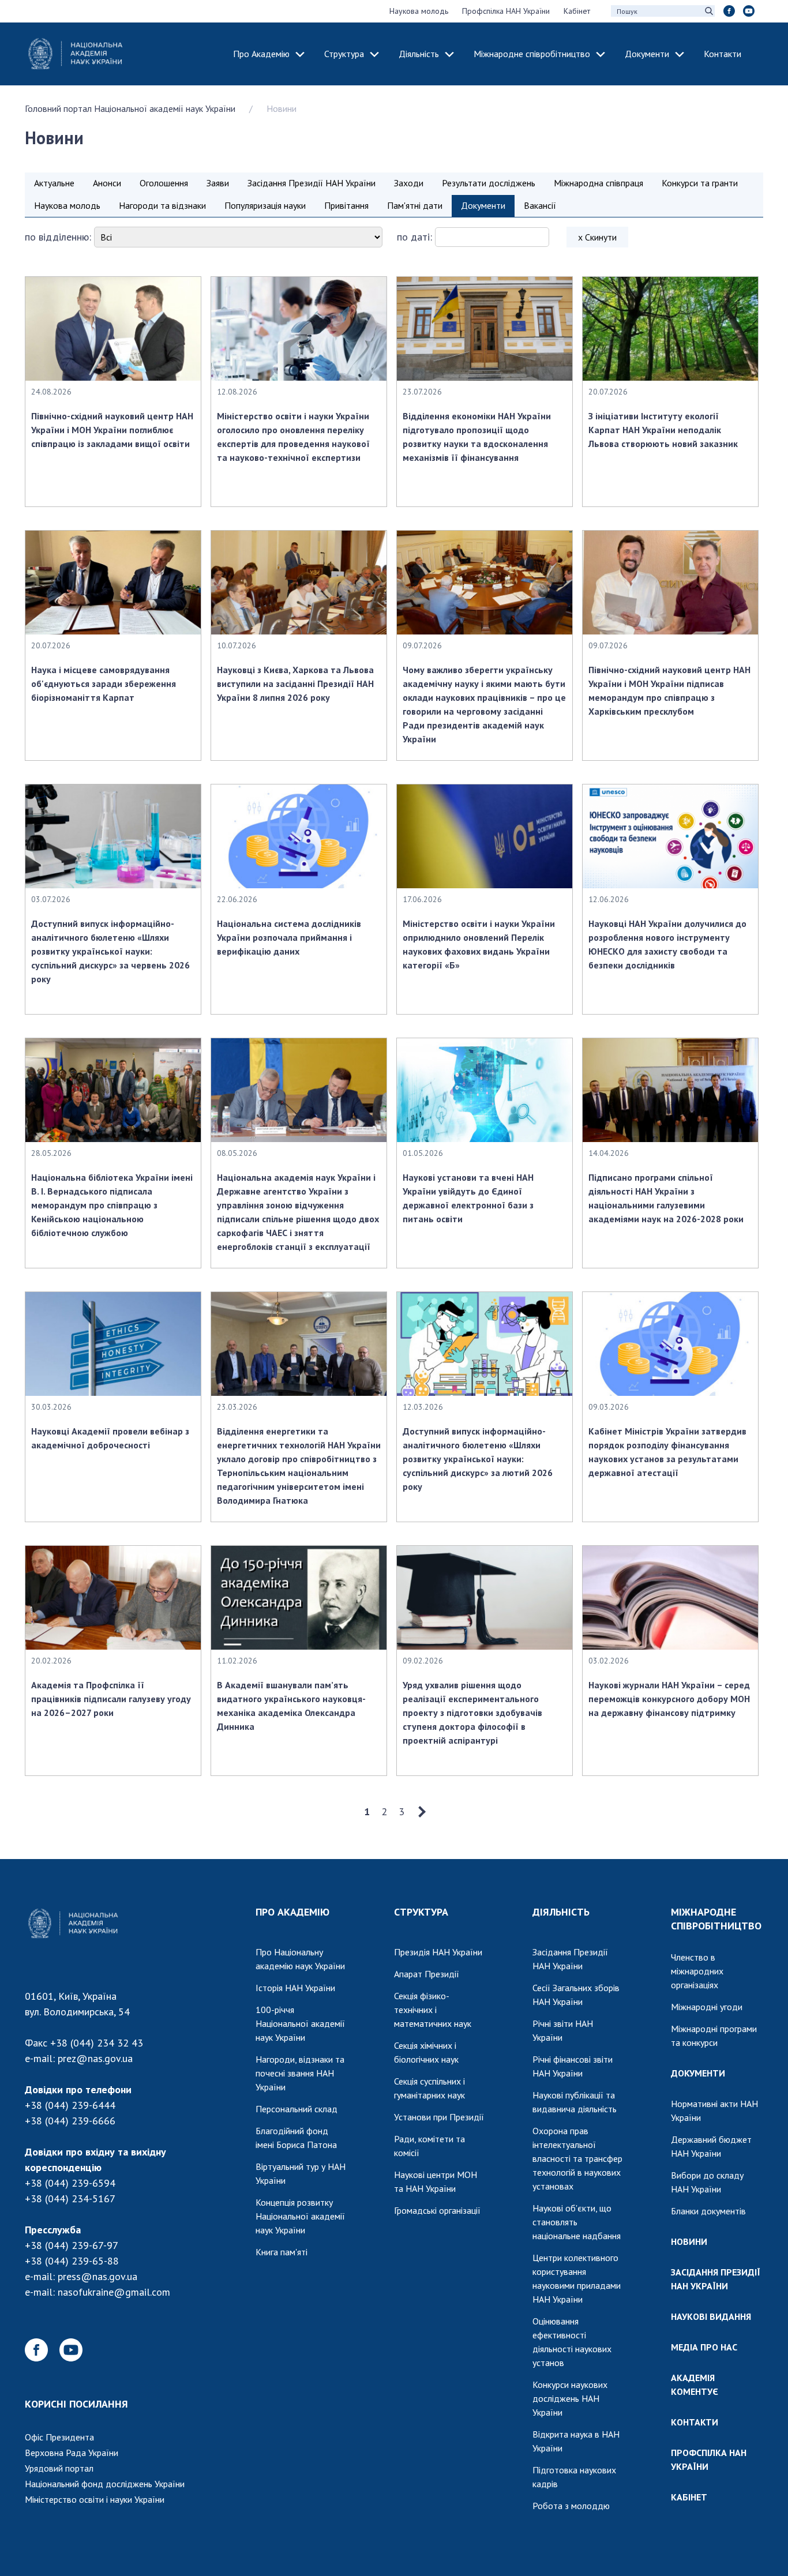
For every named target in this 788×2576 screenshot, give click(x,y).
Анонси (107, 183)
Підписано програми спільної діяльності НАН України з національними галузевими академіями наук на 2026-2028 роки (666, 1198)
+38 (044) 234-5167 (70, 2198)
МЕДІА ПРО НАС (704, 2347)
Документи (647, 54)
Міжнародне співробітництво (532, 54)
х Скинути (597, 237)
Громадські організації (437, 2210)
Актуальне (54, 183)
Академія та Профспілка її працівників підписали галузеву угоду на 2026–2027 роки (111, 1699)
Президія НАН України (438, 1952)
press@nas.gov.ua (97, 2276)
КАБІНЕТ (689, 2497)
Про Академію (261, 54)
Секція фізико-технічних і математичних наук (433, 2010)
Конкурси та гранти (700, 183)
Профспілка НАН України (506, 11)
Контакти (723, 54)
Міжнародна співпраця (598, 183)
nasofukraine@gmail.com (114, 2292)
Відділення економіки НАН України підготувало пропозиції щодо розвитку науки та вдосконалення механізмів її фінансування (477, 437)
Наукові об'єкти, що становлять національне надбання (577, 2222)
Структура (344, 54)
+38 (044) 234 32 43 (97, 2043)
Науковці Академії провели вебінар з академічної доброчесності (110, 1438)
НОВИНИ (689, 2241)
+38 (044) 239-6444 (70, 2105)
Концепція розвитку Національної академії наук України (300, 2216)
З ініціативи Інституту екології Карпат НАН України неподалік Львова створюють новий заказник (663, 430)
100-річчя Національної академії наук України (300, 2023)
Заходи (409, 183)
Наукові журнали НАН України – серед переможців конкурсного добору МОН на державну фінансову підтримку (669, 1699)
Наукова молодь (419, 11)
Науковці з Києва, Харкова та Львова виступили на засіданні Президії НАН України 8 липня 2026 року (295, 684)
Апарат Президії (427, 1974)
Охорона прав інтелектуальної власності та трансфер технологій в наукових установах (577, 2158)
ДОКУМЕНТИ (698, 2073)
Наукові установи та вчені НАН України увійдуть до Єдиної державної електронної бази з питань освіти (468, 1198)
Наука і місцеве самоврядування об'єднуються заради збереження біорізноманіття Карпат (104, 684)
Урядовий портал (59, 2468)
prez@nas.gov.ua (95, 2058)
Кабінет (577, 11)
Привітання (346, 205)
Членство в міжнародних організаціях (697, 1971)
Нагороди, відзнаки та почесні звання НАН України (300, 2073)
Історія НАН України (295, 1988)
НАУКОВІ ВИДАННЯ (711, 2316)
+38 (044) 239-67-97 (72, 2245)
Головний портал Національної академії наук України (130, 108)
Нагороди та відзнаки (162, 205)
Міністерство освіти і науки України (95, 2499)
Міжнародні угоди (707, 2007)
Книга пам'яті (282, 2252)
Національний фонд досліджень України (105, 2484)
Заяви (218, 183)
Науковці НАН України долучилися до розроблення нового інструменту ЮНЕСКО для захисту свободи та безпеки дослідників (667, 944)
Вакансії (540, 205)
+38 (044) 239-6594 (70, 2183)
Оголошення (164, 183)
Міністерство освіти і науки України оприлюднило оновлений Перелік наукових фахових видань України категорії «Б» (479, 944)
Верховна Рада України (72, 2453)
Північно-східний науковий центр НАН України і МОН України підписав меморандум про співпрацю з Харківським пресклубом (669, 690)
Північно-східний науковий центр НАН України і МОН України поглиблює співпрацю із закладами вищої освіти (112, 430)
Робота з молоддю (571, 2506)
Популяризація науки (265, 205)
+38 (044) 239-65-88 (72, 2261)
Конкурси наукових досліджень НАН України (570, 2398)
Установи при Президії (439, 2117)
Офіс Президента (59, 2437)
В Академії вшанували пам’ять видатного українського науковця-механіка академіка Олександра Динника (291, 1706)
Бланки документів (708, 2211)
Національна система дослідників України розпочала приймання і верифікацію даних (289, 937)
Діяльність (419, 54)
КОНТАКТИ (695, 2422)
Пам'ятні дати (415, 205)
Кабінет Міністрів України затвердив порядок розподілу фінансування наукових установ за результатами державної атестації (667, 1452)
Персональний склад (297, 2109)
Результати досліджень (489, 183)
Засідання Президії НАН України (312, 183)
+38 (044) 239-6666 (70, 2121)
